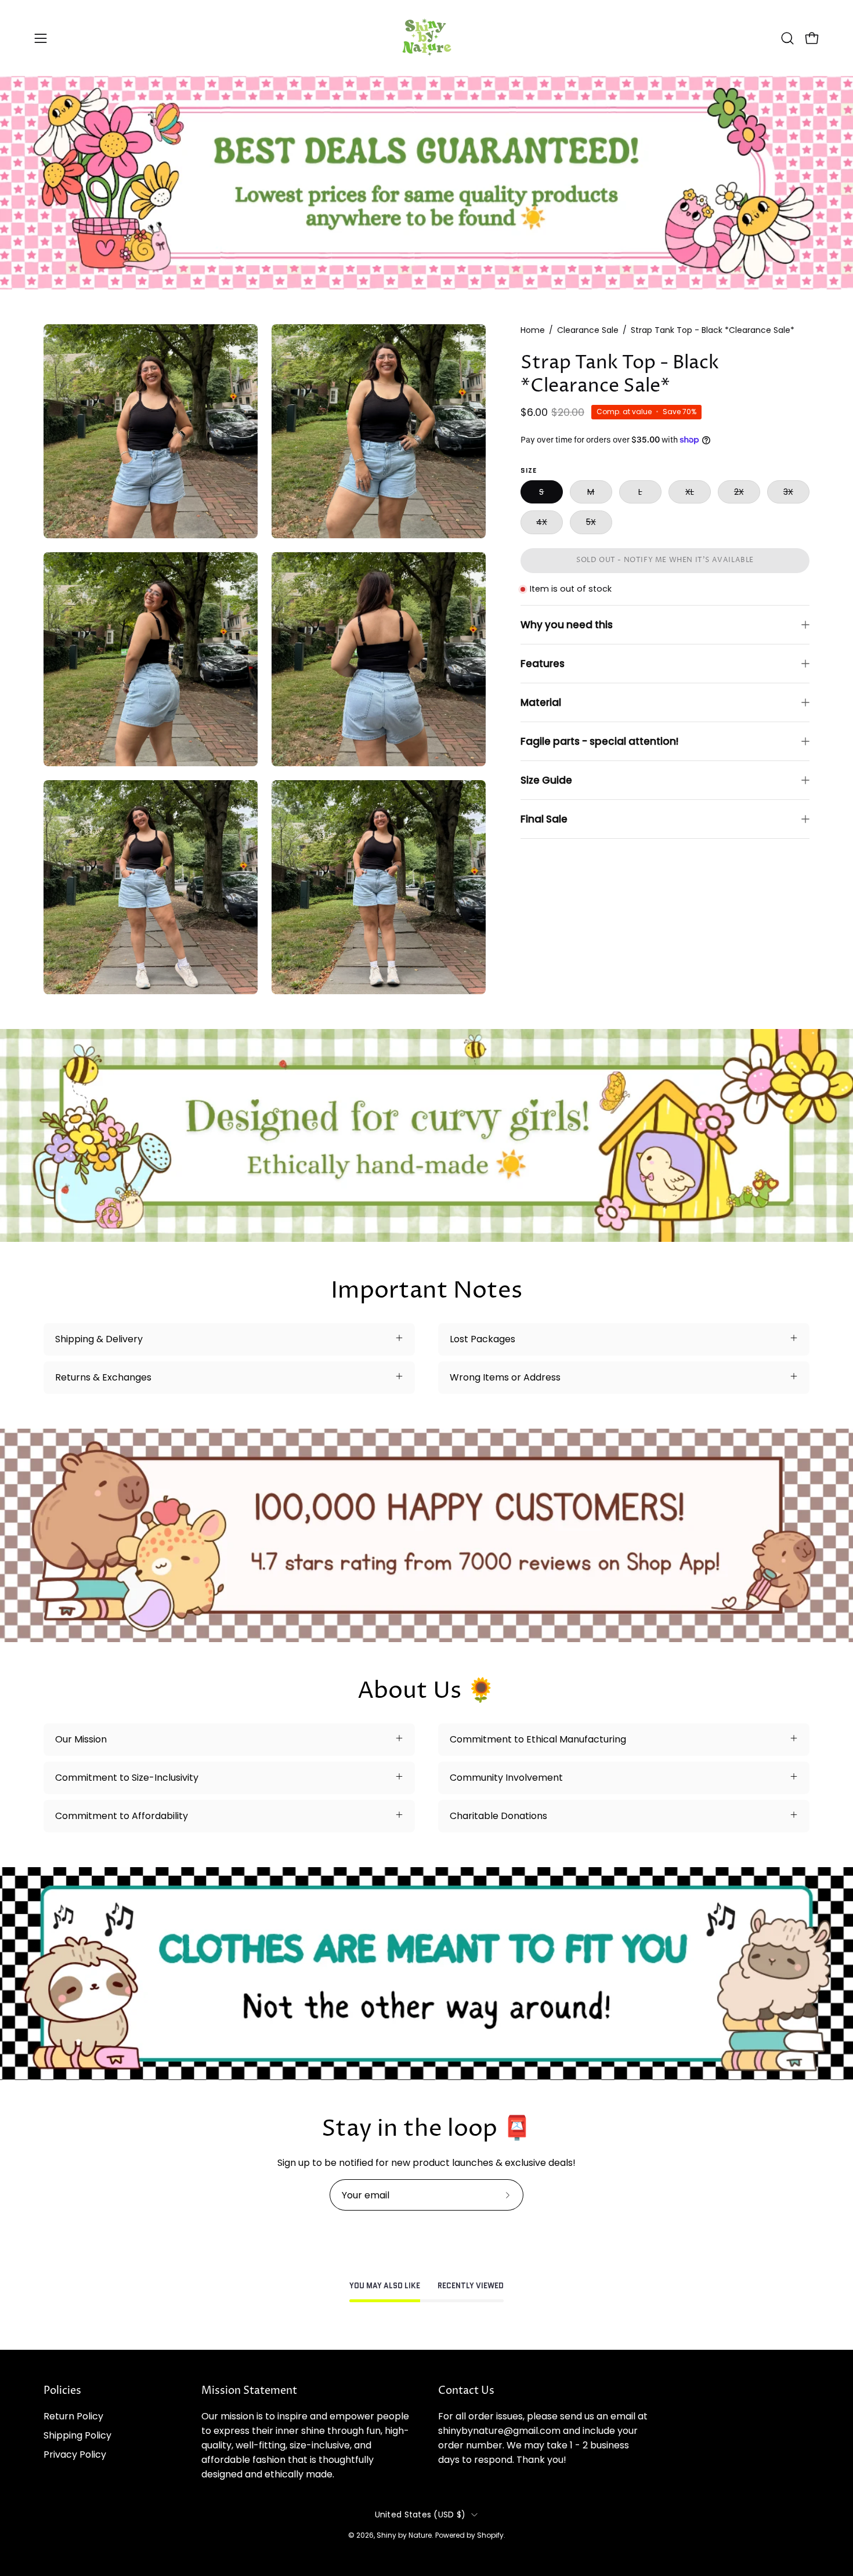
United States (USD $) (420, 2515)
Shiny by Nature (404, 2535)
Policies (62, 2391)
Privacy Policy (75, 2454)
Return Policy (73, 2416)
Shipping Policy (77, 2435)
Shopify (490, 2535)
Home (533, 330)
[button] (787, 38)
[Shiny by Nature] (426, 38)
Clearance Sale (588, 330)
